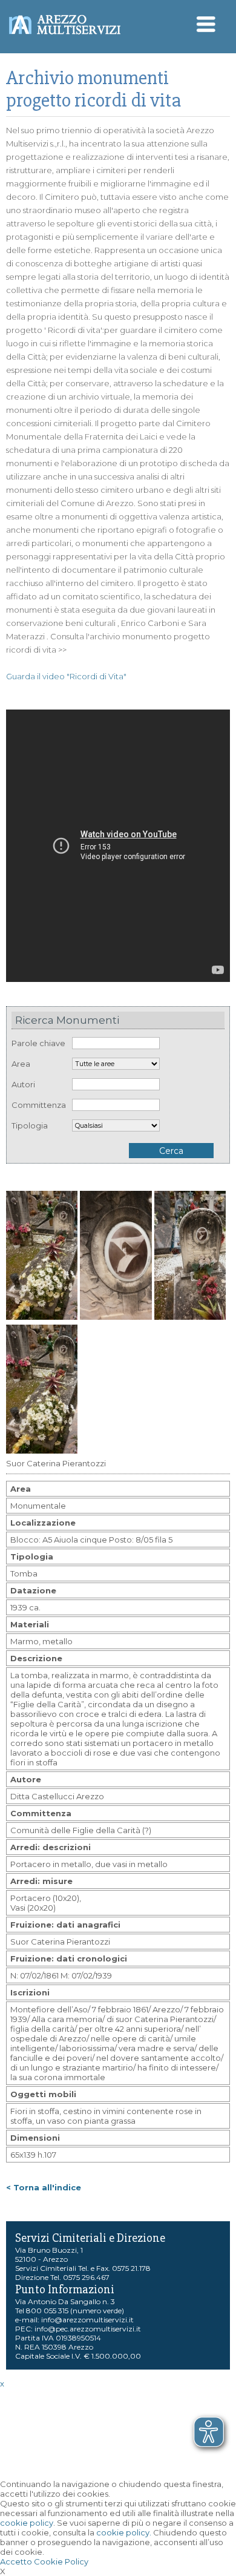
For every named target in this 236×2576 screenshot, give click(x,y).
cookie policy (27, 2523)
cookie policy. (124, 2532)
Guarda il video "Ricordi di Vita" (66, 676)
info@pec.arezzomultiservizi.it (88, 2329)
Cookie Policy (61, 2561)
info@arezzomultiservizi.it (87, 2320)
